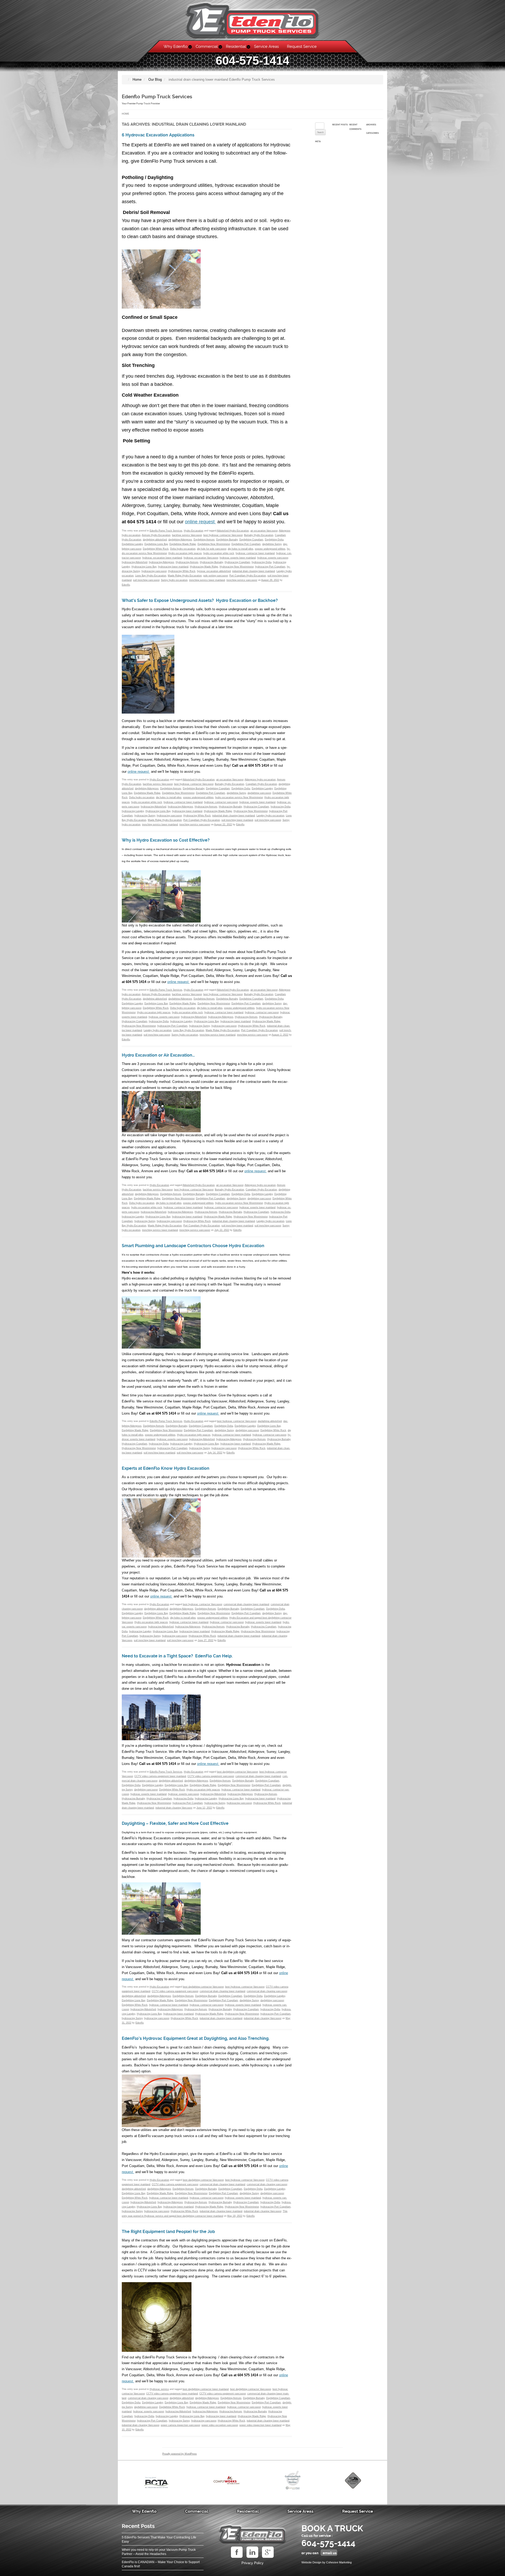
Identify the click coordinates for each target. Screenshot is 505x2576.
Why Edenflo (176, 47)
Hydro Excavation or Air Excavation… (158, 1055)
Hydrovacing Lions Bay (144, 567)
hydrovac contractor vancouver (221, 802)
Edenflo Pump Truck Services (157, 97)
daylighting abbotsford (155, 540)
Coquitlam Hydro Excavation (261, 784)
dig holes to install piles (241, 549)
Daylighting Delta (274, 540)
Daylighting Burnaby (227, 540)
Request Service (302, 47)
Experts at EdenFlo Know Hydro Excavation (166, 1468)
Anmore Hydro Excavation (156, 535)
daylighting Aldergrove (180, 540)
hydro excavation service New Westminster (239, 797)
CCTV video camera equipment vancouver (211, 1776)
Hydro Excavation (194, 531)
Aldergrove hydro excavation (260, 780)
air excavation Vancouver (264, 531)
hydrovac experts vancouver (273, 558)
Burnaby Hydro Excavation (259, 535)
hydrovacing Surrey (145, 816)
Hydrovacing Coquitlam (237, 562)
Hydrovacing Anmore (187, 562)
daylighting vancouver (259, 793)
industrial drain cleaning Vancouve (174, 1808)
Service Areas (266, 47)
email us (330, 2553)
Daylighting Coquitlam (251, 540)
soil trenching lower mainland (237, 820)
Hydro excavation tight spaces (185, 553)
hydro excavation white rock (219, 553)
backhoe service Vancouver (187, 535)
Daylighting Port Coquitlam (246, 544)
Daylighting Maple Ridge (183, 544)
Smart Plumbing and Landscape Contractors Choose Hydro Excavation (193, 1246)
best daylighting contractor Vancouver (237, 1772)
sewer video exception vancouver (220, 2425)
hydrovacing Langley (133, 811)
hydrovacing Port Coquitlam (270, 567)
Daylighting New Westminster (214, 544)
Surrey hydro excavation (174, 580)
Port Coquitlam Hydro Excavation (248, 576)
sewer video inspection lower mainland (260, 2425)
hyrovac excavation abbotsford (214, 571)
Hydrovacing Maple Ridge (204, 567)
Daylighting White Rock (156, 549)
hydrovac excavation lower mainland (162, 558)
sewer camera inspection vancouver (180, 2425)
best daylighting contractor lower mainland (206, 2389)
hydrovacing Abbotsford (135, 562)
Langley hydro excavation (270, 816)
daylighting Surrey (272, 544)
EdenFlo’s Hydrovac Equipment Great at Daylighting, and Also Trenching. (196, 2039)
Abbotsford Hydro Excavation (233, 531)
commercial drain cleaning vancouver (267, 1991)
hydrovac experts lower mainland (238, 558)
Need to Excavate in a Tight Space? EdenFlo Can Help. (177, 1656)
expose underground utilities (270, 549)
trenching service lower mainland (207, 580)
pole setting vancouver (216, 576)
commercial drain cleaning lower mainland (246, 1604)
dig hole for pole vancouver (212, 549)
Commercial (207, 47)
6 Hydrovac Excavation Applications (159, 135)
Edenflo (126, 585)
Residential (236, 47)
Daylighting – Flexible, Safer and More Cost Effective (175, 1824)
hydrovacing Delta (262, 562)
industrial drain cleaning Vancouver (263, 2018)
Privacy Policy (252, 2563)
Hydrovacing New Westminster (237, 567)
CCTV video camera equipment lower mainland (160, 1776)
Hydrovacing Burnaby (211, 562)
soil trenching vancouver (146, 580)
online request (200, 522)
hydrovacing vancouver (154, 571)
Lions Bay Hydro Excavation (151, 576)
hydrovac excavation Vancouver (201, 558)
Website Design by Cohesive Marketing (327, 2562)
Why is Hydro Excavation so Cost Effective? (166, 840)
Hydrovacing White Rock (182, 571)
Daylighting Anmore (204, 540)
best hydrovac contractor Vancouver (223, 535)
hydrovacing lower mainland (173, 567)
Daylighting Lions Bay (156, 544)
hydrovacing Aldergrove (161, 562)
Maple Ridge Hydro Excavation (185, 576)
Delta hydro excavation (183, 549)
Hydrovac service (159, 2389)
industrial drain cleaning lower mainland (254, 571)
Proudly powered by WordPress (180, 2454)
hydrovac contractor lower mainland (255, 553)
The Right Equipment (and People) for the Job (168, 2232)
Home (125, 114)
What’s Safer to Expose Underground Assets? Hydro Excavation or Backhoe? (200, 601)
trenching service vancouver (242, 580)
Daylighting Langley (132, 544)
